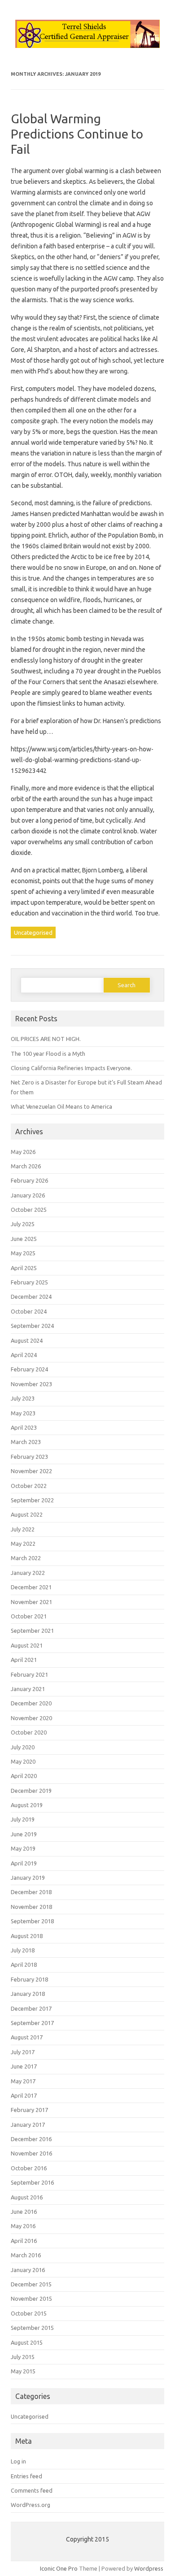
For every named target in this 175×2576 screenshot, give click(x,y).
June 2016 (24, 2212)
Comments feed (32, 2490)
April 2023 (24, 1427)
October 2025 (29, 1210)
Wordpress (149, 2568)
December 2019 (31, 1791)
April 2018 (24, 1965)
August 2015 (27, 2342)
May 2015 (23, 2371)
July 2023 (23, 1398)
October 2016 (29, 2168)
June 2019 (24, 1834)
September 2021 (32, 1631)
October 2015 (29, 2313)
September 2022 (32, 1500)
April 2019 (24, 1863)
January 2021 (28, 1689)
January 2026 (28, 1195)
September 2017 (32, 2023)
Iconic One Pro (59, 2568)
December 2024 (31, 1297)
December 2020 (31, 1703)
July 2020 (23, 1747)
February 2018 (29, 1979)
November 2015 (31, 2298)
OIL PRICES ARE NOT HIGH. (46, 1039)
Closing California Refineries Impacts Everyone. (71, 1068)
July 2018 (23, 1950)
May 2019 (23, 1848)
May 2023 (23, 1413)
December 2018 (31, 1892)
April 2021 (24, 1660)
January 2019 (28, 1878)
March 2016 (26, 2255)
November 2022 (31, 1471)
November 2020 (31, 1718)
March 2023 (26, 1442)
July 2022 (23, 1529)
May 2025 (23, 1253)
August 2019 (27, 1805)
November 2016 (31, 2153)
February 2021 (29, 1674)
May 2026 (23, 1152)
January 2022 (28, 1573)
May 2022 (23, 1544)
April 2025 (24, 1268)
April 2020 (24, 1776)
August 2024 (27, 1340)
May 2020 (23, 1761)
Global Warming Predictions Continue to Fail (77, 134)
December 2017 (31, 2008)
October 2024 (29, 1311)
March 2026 (26, 1166)
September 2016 (32, 2182)
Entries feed (26, 2476)
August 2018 (27, 1936)
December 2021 (31, 1587)
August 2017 (27, 2037)
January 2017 (28, 2125)
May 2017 (23, 2081)
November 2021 (31, 1602)
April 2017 (24, 2095)
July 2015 (23, 2357)
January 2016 (28, 2270)
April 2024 (24, 1355)
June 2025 (24, 1239)
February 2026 (29, 1180)
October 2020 (29, 1732)
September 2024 (32, 1326)
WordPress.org (31, 2505)
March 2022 (26, 1558)
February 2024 (29, 1369)
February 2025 (29, 1282)
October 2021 (29, 1616)
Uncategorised (33, 932)
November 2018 (31, 1907)
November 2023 (31, 1384)
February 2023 (29, 1457)
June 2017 (24, 2066)
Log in (18, 2461)
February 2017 (29, 2110)
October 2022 (29, 1486)
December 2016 (31, 2139)
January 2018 (28, 1994)
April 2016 (24, 2241)
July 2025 (23, 1224)
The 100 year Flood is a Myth (48, 1054)
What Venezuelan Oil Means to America (61, 1106)
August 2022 (27, 1514)
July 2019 (23, 1819)
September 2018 (32, 1921)
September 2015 (32, 2328)
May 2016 (23, 2226)
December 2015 (31, 2284)
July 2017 (23, 2052)
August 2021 (27, 1645)
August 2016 (27, 2197)
